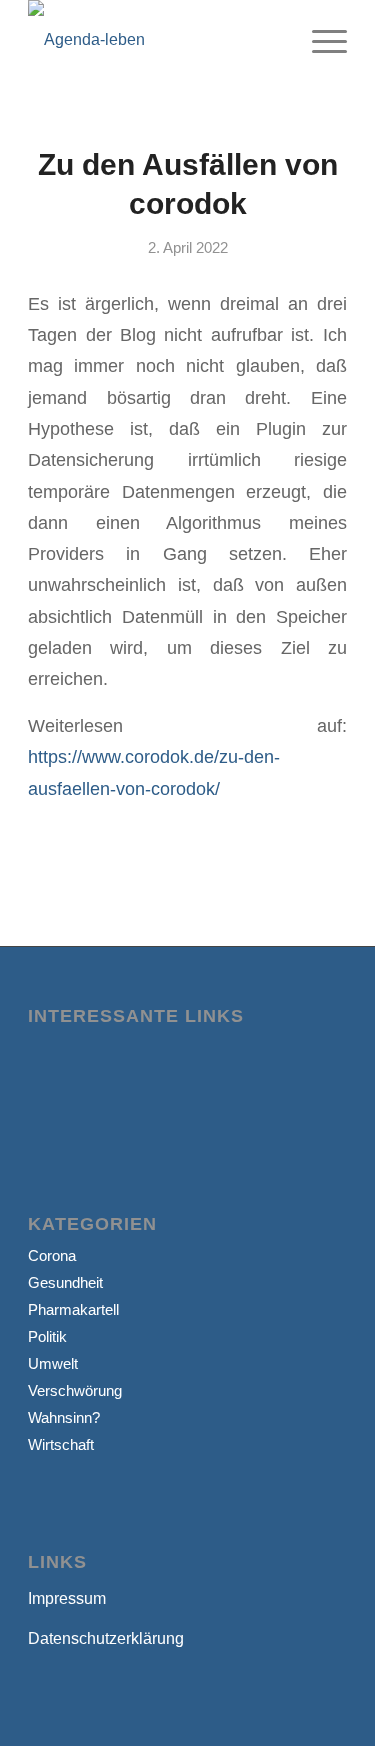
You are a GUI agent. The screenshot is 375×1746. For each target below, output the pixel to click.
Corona (52, 1255)
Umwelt (53, 1363)
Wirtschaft (61, 1444)
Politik (47, 1336)
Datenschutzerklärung (106, 1638)
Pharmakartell (73, 1309)
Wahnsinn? (64, 1417)
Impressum (67, 1598)
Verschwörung (75, 1390)
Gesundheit (65, 1282)
